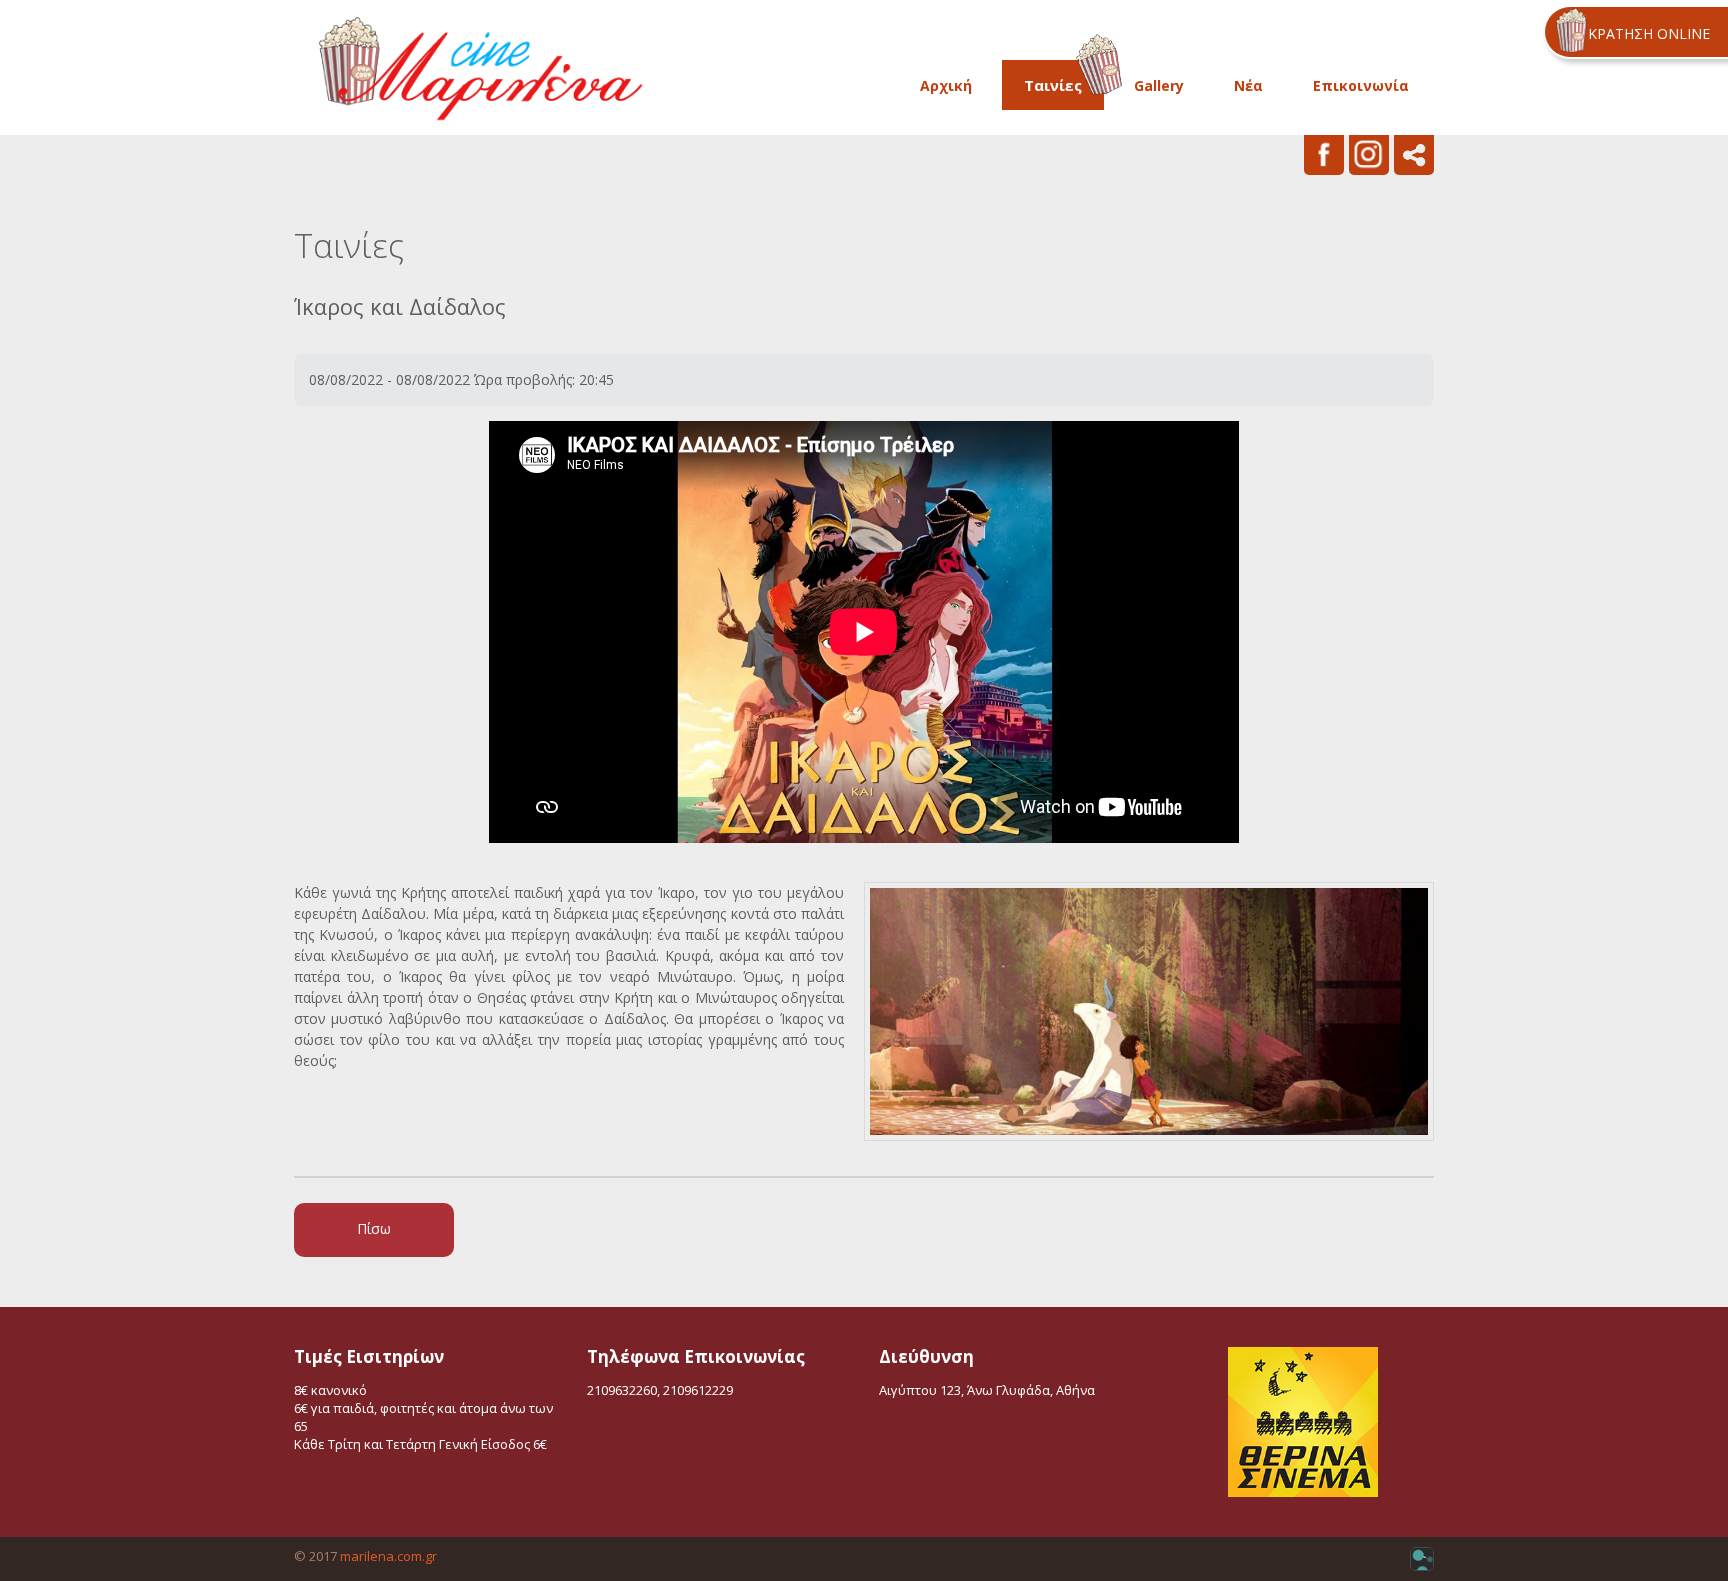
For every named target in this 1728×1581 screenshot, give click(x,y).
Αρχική (946, 85)
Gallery (1159, 85)
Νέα (1248, 85)
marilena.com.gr (388, 1556)
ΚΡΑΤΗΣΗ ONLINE (1649, 33)
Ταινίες (1053, 85)
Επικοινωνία (1361, 85)
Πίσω (374, 1228)
